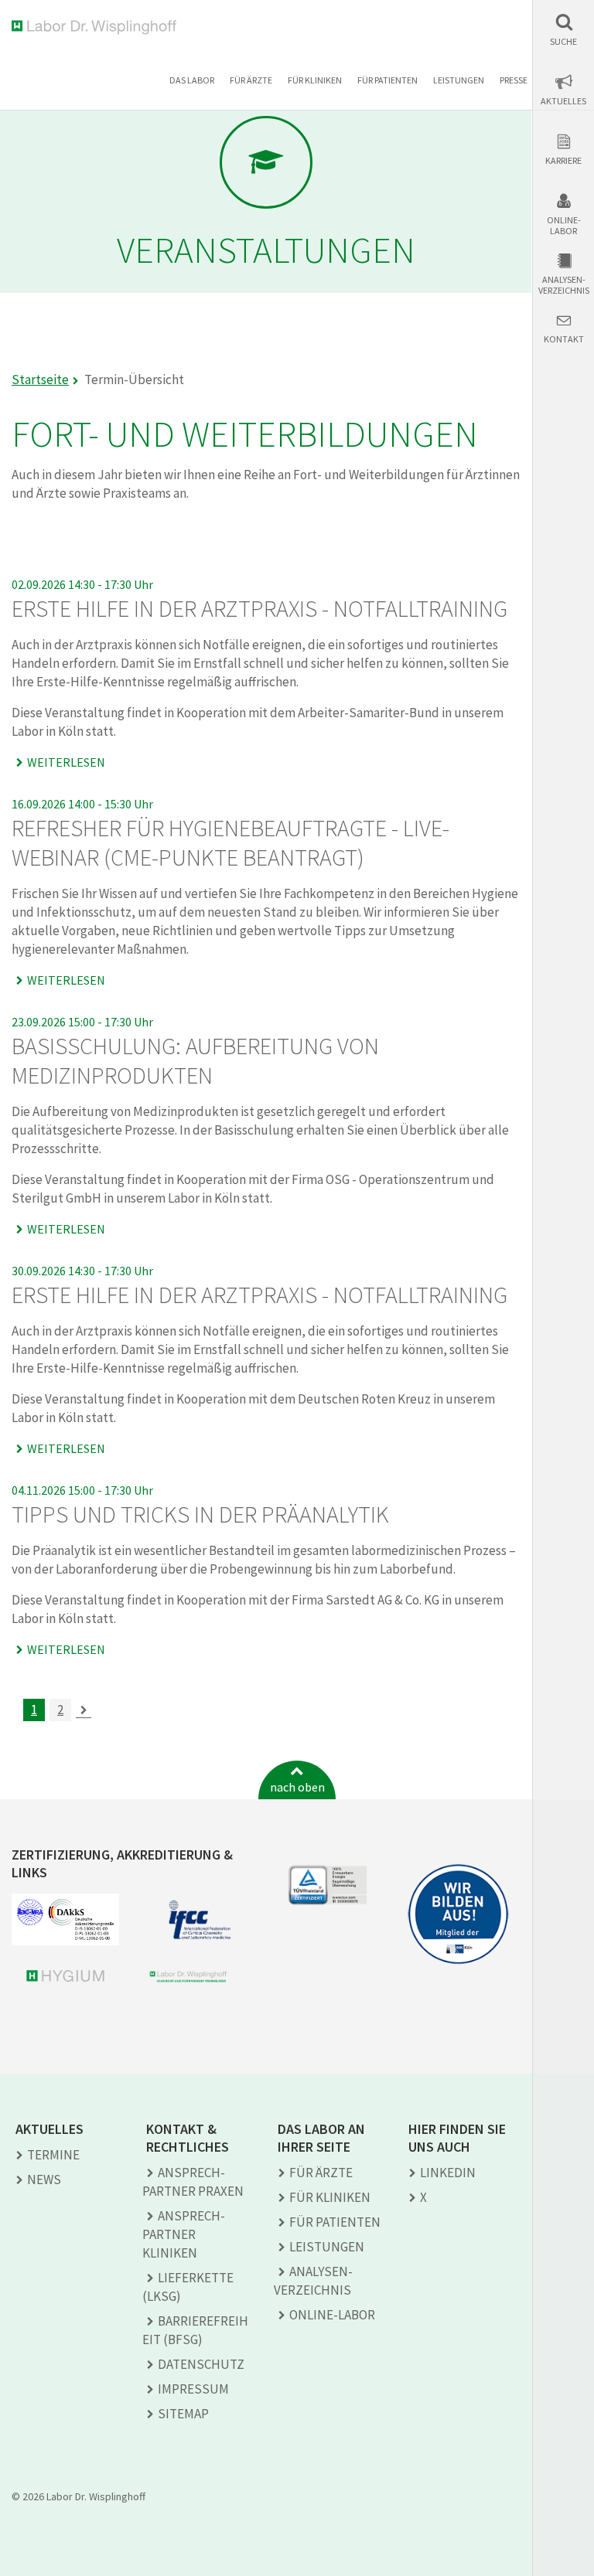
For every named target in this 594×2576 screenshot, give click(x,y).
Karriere (563, 161)
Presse (514, 80)
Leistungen (459, 80)
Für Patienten (387, 80)
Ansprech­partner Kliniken (184, 2234)
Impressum (193, 2389)
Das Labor (192, 80)
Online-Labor (564, 226)
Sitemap (183, 2414)
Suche (563, 42)
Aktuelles (563, 101)
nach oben (297, 1787)
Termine (53, 2155)
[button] (563, 30)
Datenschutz (201, 2364)
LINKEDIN (448, 2173)
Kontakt (564, 339)
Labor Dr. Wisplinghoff (97, 27)
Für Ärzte (251, 80)
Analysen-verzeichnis (564, 285)
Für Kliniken (315, 80)
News (44, 2180)
